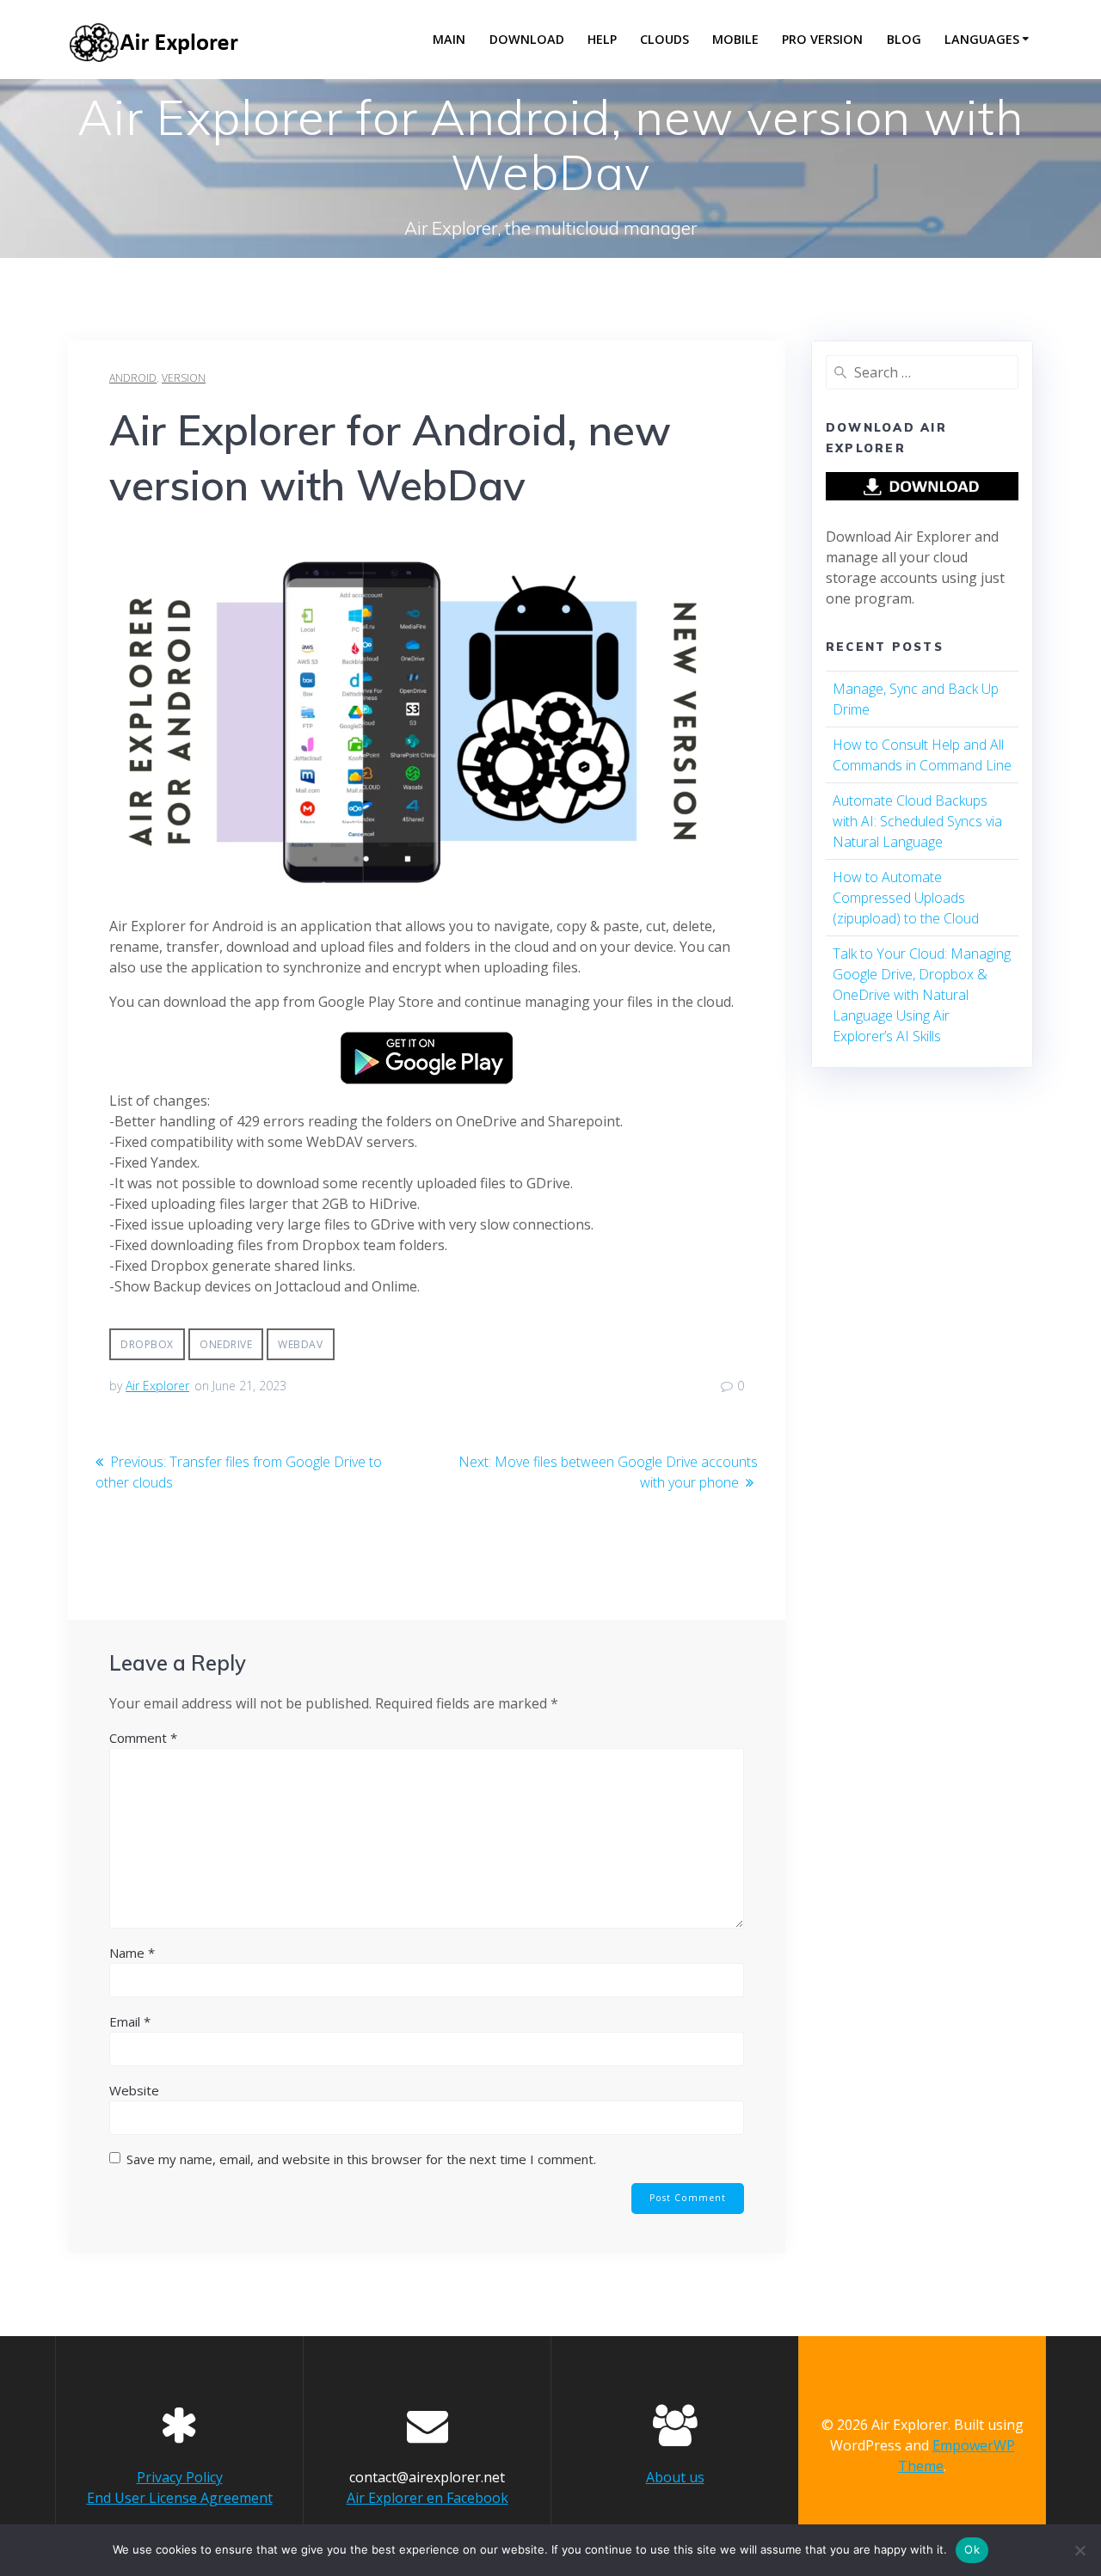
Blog (904, 39)
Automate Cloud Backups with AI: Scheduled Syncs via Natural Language (917, 821)
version (184, 378)
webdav (300, 1344)
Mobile (735, 39)
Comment (143, 1738)
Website (134, 2090)
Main (449, 39)
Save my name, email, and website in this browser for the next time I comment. (361, 2159)
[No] (1079, 2550)
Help (602, 39)
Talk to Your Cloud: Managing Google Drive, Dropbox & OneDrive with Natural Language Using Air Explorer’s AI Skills (922, 995)
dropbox (147, 1344)
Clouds (664, 39)
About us (675, 2477)
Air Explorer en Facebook (427, 2498)
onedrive (226, 1344)
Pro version (822, 39)
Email (130, 2021)
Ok (972, 2549)
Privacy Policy (180, 2477)
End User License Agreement (180, 2498)
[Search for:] (922, 372)
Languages (982, 39)
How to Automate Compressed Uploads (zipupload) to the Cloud (906, 898)
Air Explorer (157, 1386)
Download (527, 39)
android (133, 378)
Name (132, 1953)
